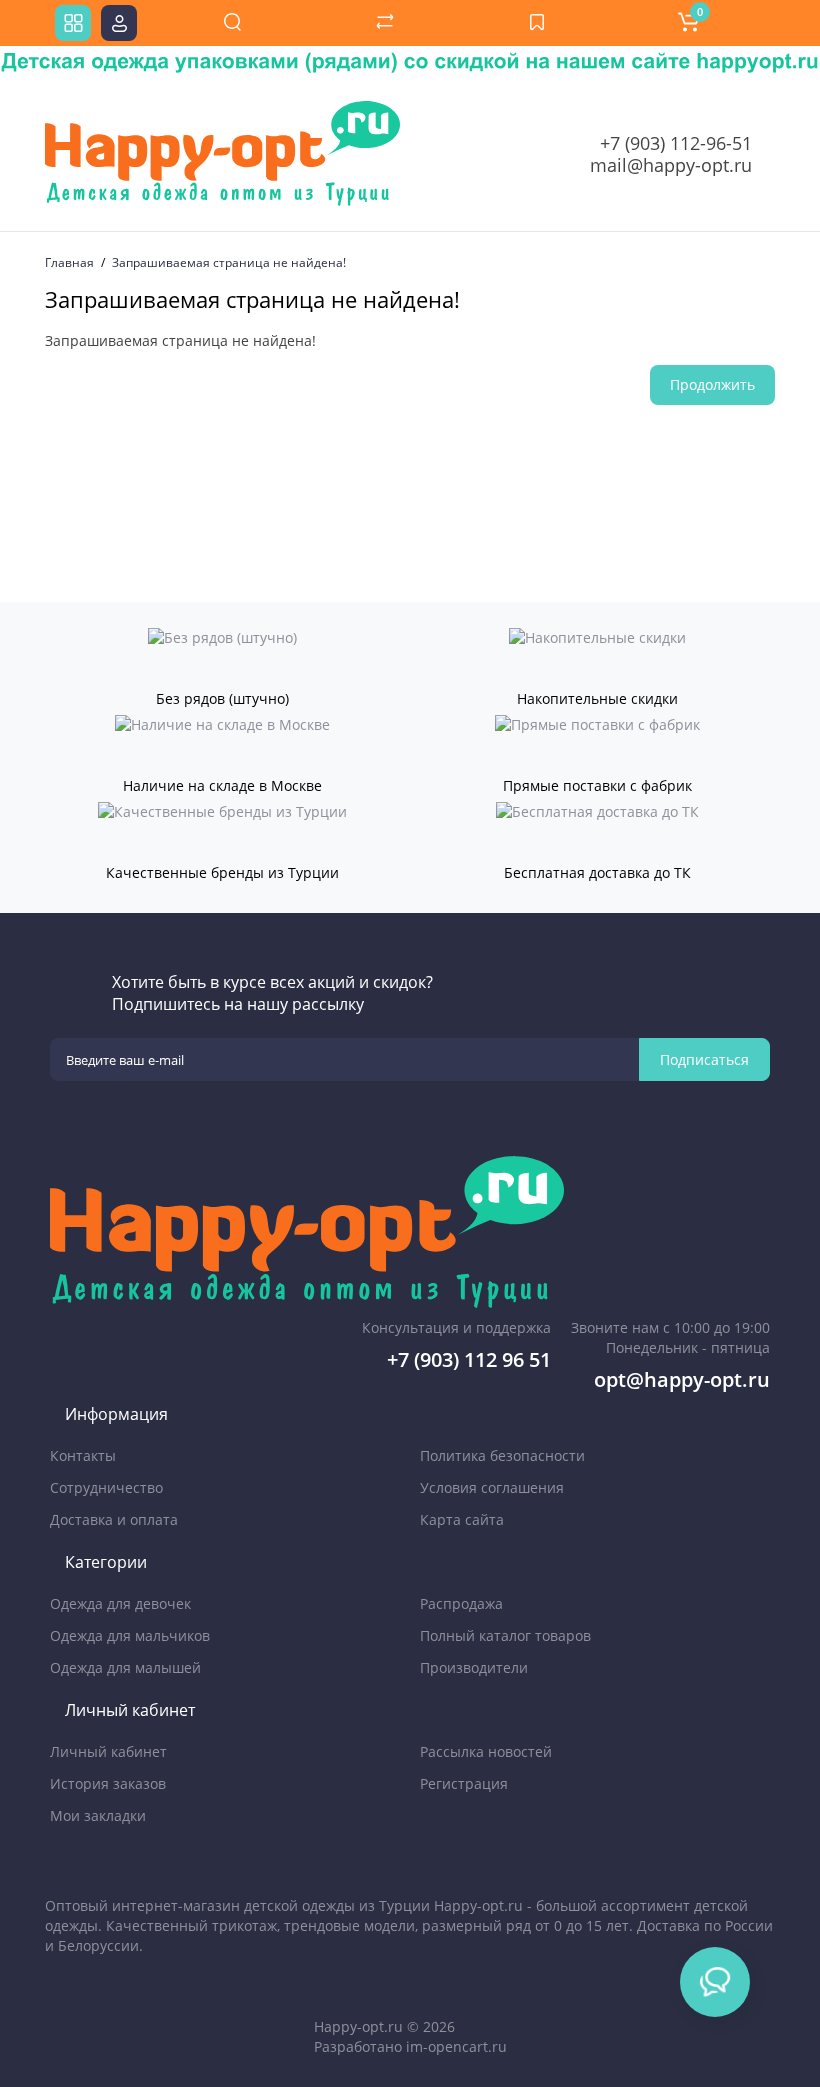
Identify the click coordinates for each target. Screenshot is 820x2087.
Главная (69, 262)
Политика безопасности (502, 1455)
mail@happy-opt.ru (671, 165)
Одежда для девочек (120, 1603)
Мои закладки (98, 1815)
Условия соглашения (492, 1487)
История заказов (108, 1783)
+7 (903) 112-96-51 (676, 143)
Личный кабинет (108, 1751)
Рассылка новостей (486, 1751)
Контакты (83, 1455)
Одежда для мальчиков (130, 1635)
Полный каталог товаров (505, 1635)
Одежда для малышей (125, 1667)
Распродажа (461, 1603)
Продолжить (712, 384)
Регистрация (464, 1783)
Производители (474, 1667)
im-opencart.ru (456, 2046)
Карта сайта (462, 1519)
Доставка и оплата (114, 1519)
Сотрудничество (106, 1487)
